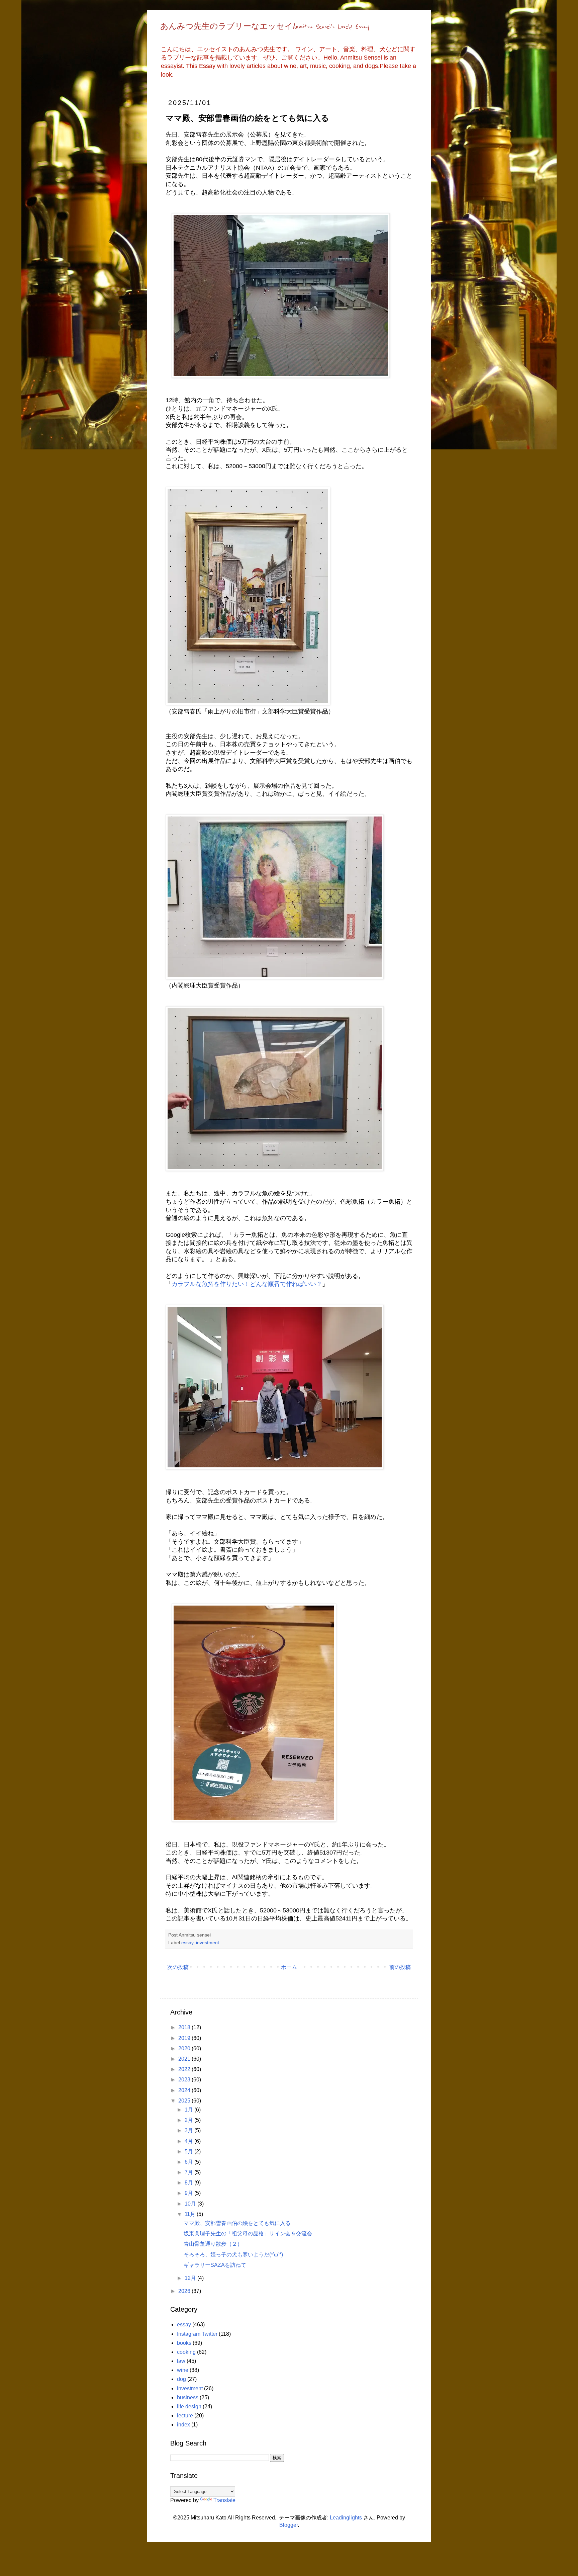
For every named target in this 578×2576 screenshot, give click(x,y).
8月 (189, 2183)
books (184, 2343)
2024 (185, 2090)
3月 (189, 2130)
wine (183, 2370)
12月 (191, 2278)
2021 (185, 2059)
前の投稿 (400, 1967)
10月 (191, 2204)
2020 (185, 2048)
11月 (191, 2214)
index (183, 2425)
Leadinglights (346, 2518)
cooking (186, 2352)
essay (187, 1943)
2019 (185, 2038)
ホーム (289, 1967)
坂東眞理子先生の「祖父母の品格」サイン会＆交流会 (248, 2234)
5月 (189, 2152)
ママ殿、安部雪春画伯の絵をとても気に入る (237, 2223)
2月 (189, 2120)
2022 (185, 2069)
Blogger (288, 2525)
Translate (224, 2500)
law (181, 2361)
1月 (189, 2110)
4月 (189, 2141)
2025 (185, 2101)
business (188, 2397)
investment (208, 1943)
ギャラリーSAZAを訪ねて (215, 2265)
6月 (189, 2162)
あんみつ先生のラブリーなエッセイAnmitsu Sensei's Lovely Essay (265, 27)
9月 (189, 2193)
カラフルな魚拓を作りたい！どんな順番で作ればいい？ (247, 1284)
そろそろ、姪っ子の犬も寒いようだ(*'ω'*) (233, 2255)
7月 (189, 2172)
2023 (185, 2080)
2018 (185, 2027)
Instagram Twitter (197, 2334)
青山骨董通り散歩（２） (213, 2244)
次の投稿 (178, 1967)
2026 (185, 2291)
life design (189, 2407)
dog (181, 2379)
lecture (185, 2416)
